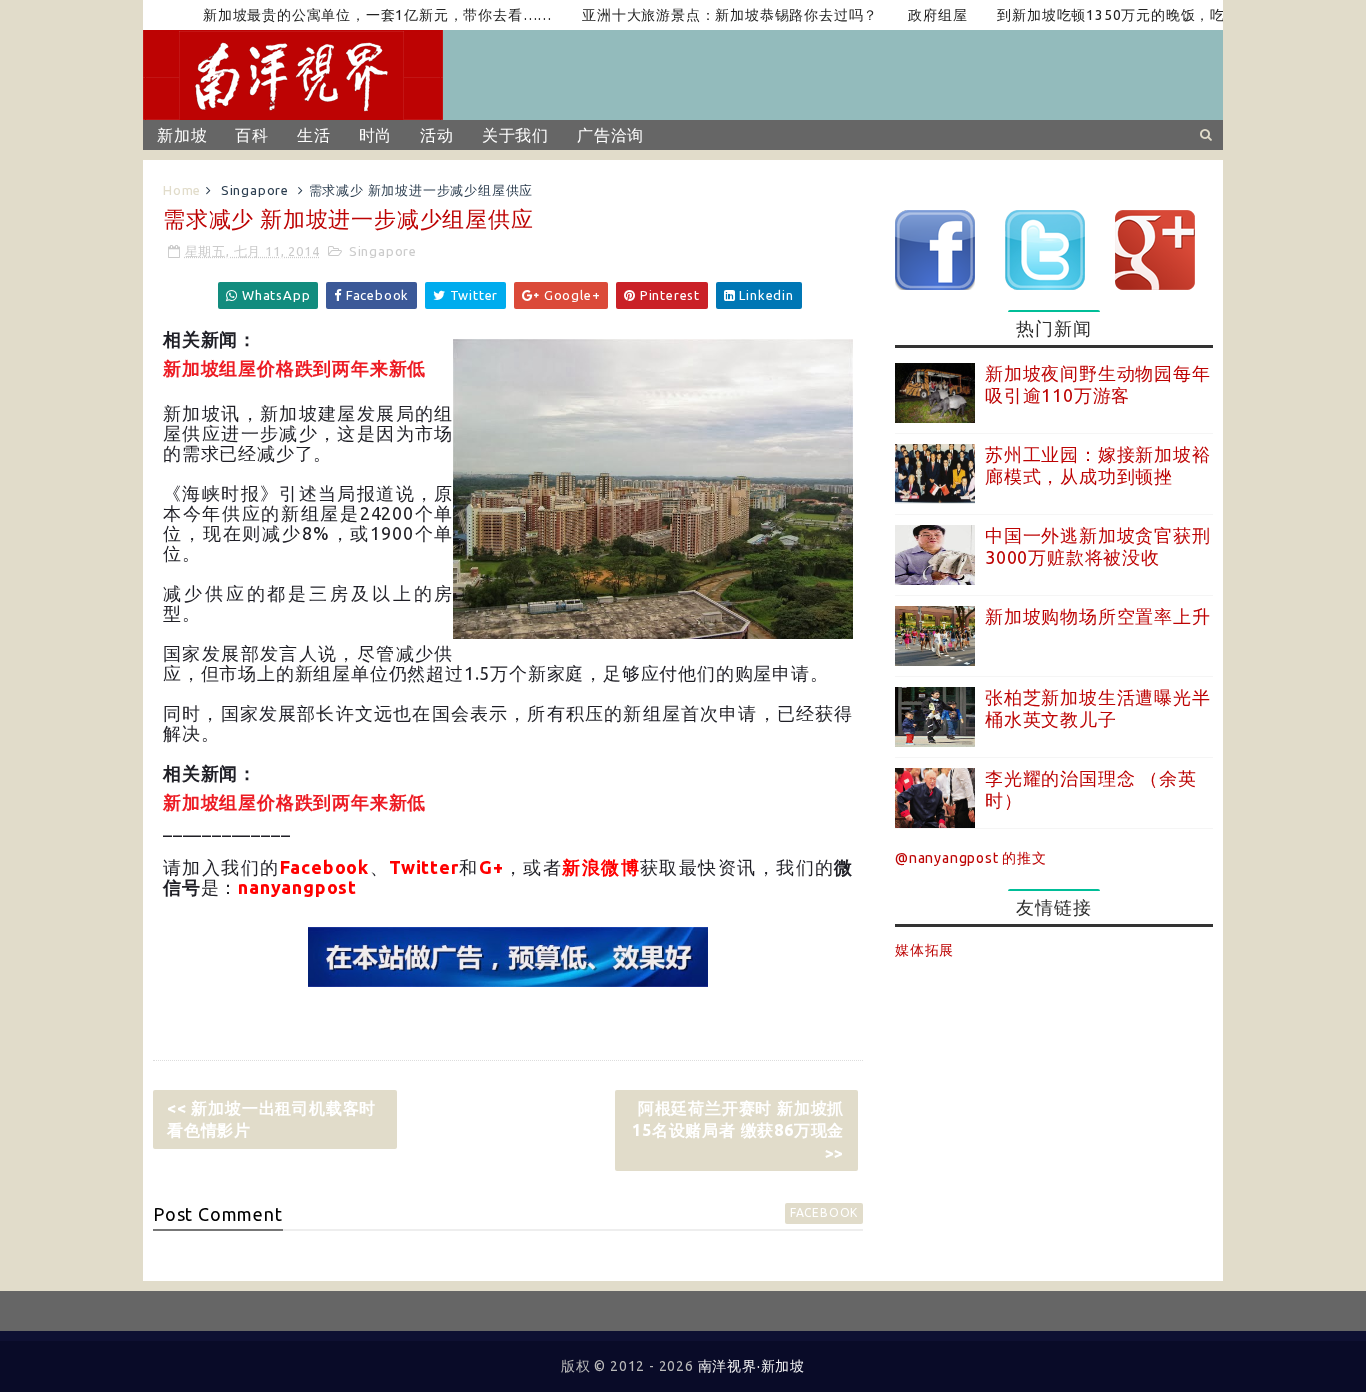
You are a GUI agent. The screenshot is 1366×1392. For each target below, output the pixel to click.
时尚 (376, 135)
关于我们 (515, 135)
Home (182, 190)
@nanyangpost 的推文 (971, 858)
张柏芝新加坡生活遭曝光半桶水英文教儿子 (1098, 708)
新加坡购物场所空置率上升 (1098, 616)
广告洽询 (610, 135)
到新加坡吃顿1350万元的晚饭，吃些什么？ (1115, 15)
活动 (437, 135)
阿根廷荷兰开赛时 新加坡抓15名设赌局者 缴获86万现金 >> (738, 1130)
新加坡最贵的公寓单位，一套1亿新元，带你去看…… (351, 15)
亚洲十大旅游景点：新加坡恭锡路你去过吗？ (704, 15)
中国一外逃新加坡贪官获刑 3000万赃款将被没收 (1098, 546)
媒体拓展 (924, 950)
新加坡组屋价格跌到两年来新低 (294, 369)
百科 (252, 135)
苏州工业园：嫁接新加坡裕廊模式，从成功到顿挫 (1098, 465)
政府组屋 (911, 15)
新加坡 (182, 135)
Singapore (255, 190)
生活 (314, 135)
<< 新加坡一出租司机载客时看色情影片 (271, 1119)
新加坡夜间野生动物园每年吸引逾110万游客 (1098, 384)
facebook (824, 1212)
